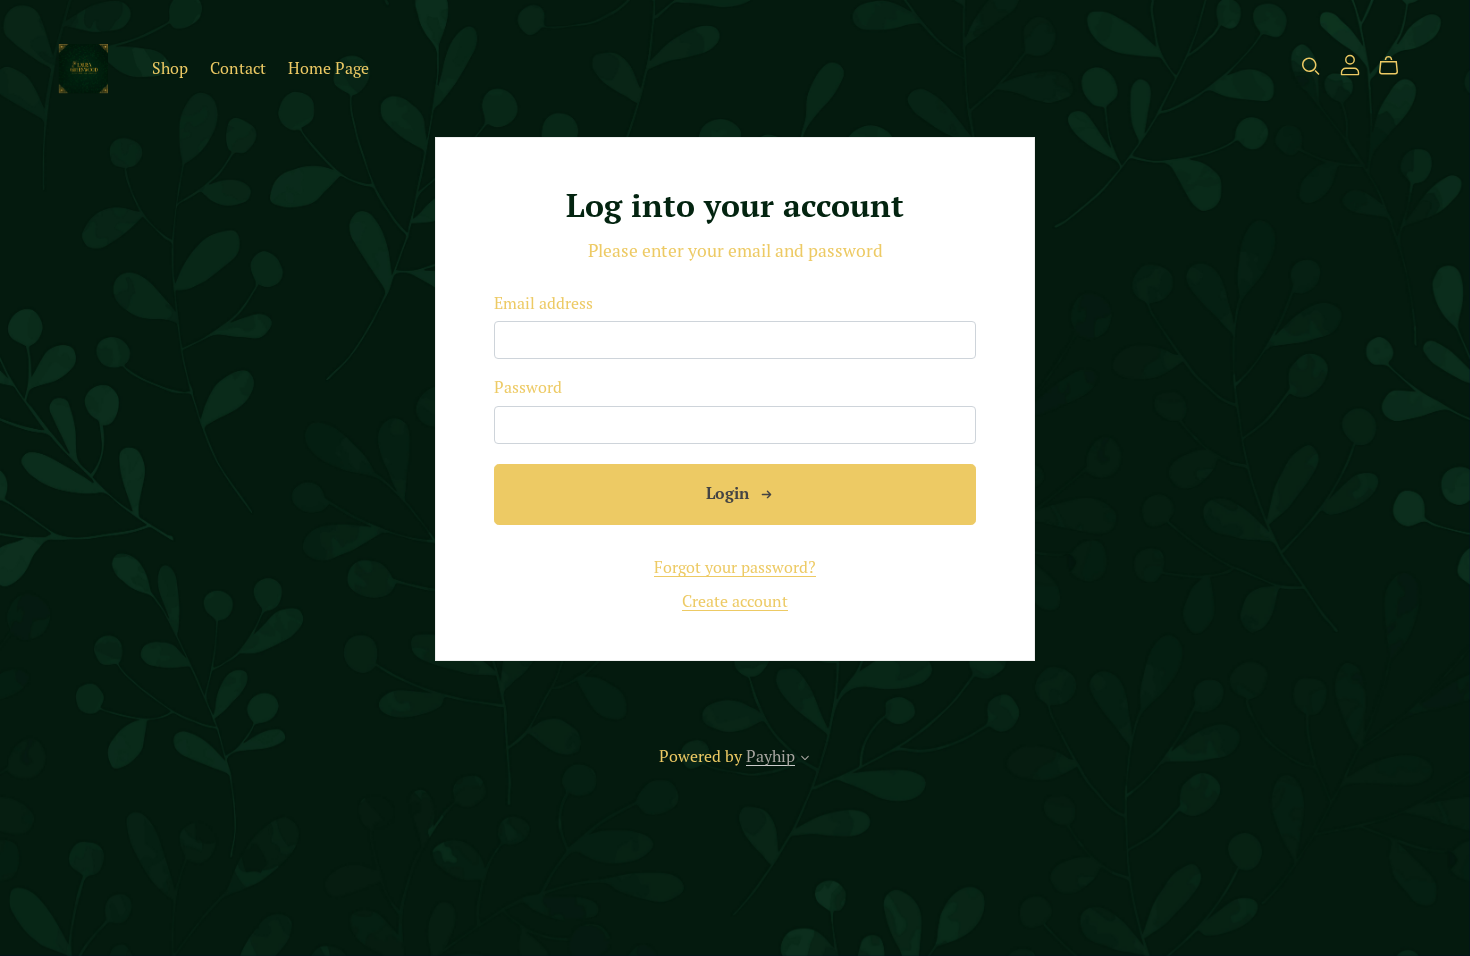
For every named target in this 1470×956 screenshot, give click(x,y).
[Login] (1350, 63)
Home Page (328, 68)
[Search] (1311, 66)
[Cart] (1396, 66)
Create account (735, 601)
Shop (170, 68)
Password (528, 387)
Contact (238, 68)
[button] (805, 759)
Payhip (770, 756)
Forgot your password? (735, 567)
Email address (543, 303)
